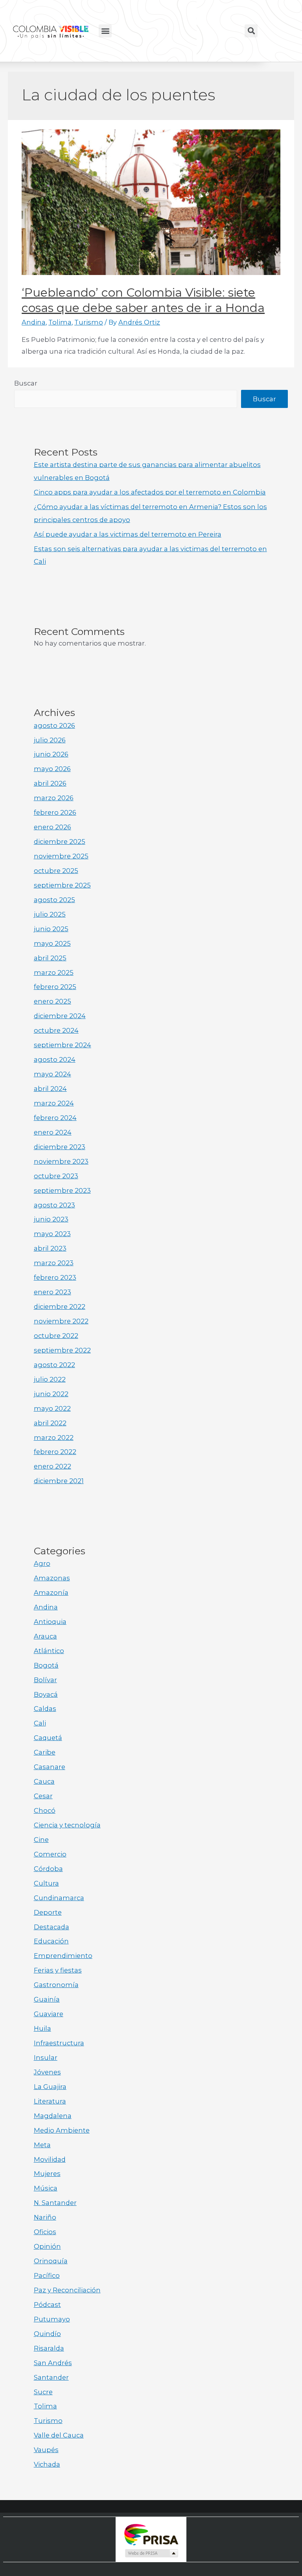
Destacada (52, 1927)
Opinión (47, 2246)
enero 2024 (53, 1132)
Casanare (50, 1767)
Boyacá (46, 1694)
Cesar (43, 1796)
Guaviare (49, 2014)
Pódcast (47, 2305)
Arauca (45, 1636)
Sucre (43, 2392)
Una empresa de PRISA (151, 2534)
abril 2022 (50, 1423)
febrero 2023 (55, 1277)
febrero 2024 (55, 1118)
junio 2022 (51, 1394)
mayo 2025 (52, 943)
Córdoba (48, 1869)
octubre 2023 (56, 1176)
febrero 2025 (55, 987)
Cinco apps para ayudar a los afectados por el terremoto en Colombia (150, 492)
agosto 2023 (54, 1205)
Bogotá (46, 1665)
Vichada (47, 2464)
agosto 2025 (54, 900)
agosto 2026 (54, 725)
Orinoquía (51, 2261)
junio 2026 (51, 754)
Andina (34, 322)
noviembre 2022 (61, 1321)
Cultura (46, 1883)
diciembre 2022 (60, 1306)
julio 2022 (50, 1379)
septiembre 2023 (62, 1190)
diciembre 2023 (60, 1147)
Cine (41, 1840)
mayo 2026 (52, 769)
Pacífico (47, 2275)
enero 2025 (52, 1001)
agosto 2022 (54, 1365)
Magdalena (53, 2116)
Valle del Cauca (59, 2435)
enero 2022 (52, 1466)
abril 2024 (50, 1089)
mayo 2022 (52, 1408)
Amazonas (52, 1578)
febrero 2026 (55, 812)
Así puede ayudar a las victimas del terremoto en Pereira (128, 534)
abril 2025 (50, 958)
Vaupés (46, 2450)
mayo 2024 (52, 1074)
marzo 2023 (54, 1263)
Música (46, 2188)
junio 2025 (51, 929)
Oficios (45, 2232)
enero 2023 (52, 1292)
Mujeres (47, 2174)
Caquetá (48, 1738)
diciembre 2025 (60, 841)
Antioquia (50, 1622)
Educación (51, 1941)
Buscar (26, 383)
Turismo (89, 322)
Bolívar (45, 1680)
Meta (42, 2145)
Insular (46, 2057)
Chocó (45, 1810)
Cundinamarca (59, 1898)
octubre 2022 (56, 1336)
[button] (105, 31)
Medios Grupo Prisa (151, 2553)
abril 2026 (50, 783)
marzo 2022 (54, 1437)
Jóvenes (47, 2072)
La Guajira (50, 2087)
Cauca (44, 1781)
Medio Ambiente (62, 2130)
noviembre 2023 (61, 1161)
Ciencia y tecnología (67, 1825)
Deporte (48, 1912)
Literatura (50, 2101)
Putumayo (52, 2319)
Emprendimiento (63, 1956)
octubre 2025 (56, 871)
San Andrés (53, 2363)
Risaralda (49, 2348)
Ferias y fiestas (58, 1970)
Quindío (47, 2334)
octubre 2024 (56, 1030)
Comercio (50, 1854)
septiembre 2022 (62, 1350)
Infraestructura (59, 2043)
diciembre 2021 (59, 1481)
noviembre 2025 (61, 856)
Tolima (60, 322)
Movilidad (50, 2159)
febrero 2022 (55, 1452)
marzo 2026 (54, 798)
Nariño (45, 2217)
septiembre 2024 (63, 1045)
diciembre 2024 (60, 1016)
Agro (42, 1563)
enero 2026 (52, 827)
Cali (40, 1723)
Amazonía (51, 1592)
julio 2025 (50, 914)
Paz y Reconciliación (67, 2290)
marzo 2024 (54, 1103)
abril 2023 (50, 1248)
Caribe (45, 1752)
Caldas (45, 1709)
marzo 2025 (54, 972)
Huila (42, 2028)
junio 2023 (51, 1219)
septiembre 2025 (62, 885)
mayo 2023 (52, 1234)
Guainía (47, 1999)
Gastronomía (56, 1985)
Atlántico (49, 1651)
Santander (51, 2377)
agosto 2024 (55, 1059)
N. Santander (55, 2203)
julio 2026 (50, 740)
